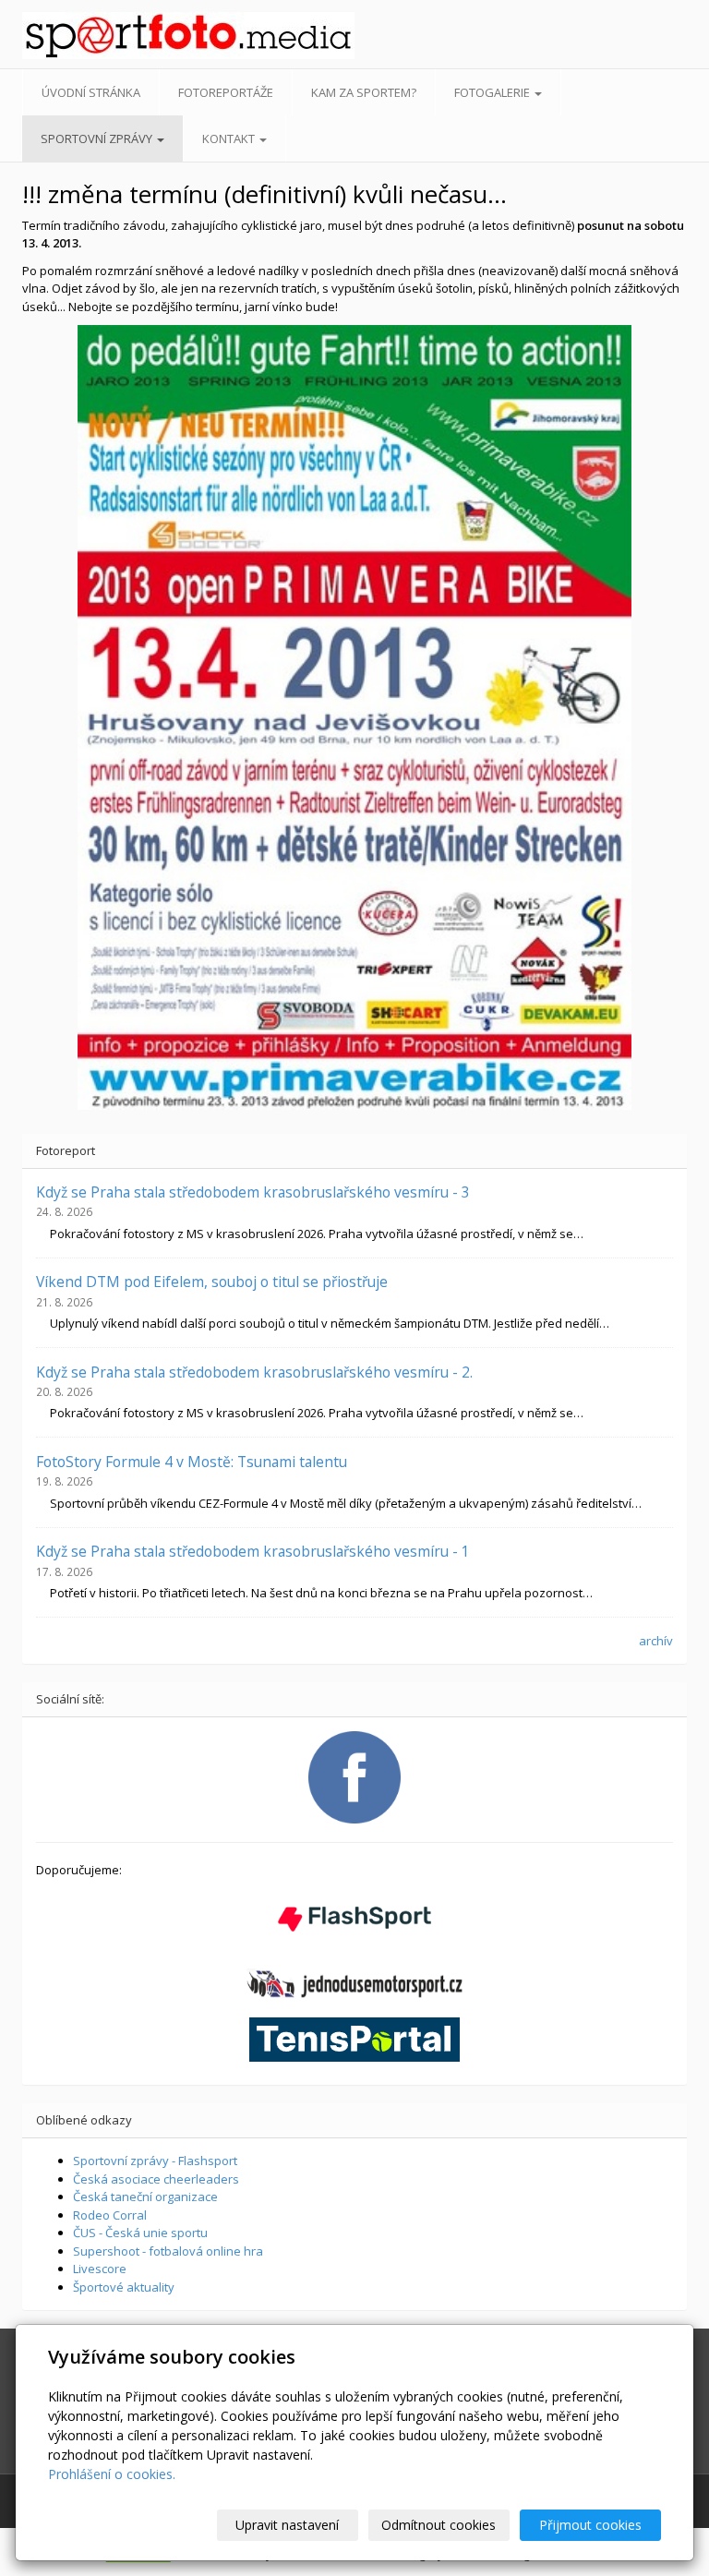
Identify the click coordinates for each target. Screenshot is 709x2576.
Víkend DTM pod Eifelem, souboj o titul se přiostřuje (212, 1282)
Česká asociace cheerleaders (156, 2179)
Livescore (100, 2269)
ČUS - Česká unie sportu (140, 2233)
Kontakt (230, 138)
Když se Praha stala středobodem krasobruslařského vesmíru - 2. (254, 1372)
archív (656, 1641)
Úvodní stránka (91, 92)
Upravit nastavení (287, 2525)
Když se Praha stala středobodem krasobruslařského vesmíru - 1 (253, 1551)
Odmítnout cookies (439, 2525)
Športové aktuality (124, 2287)
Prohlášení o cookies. (112, 2474)
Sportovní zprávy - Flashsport (155, 2161)
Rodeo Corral (110, 2215)
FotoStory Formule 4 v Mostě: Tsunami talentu (192, 1462)
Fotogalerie (493, 92)
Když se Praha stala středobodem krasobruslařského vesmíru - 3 (253, 1192)
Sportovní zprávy (98, 138)
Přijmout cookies (590, 2525)
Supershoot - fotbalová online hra (168, 2251)
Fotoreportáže (226, 92)
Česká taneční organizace (145, 2197)
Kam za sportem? (364, 92)
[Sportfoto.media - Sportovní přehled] (95, 36)
